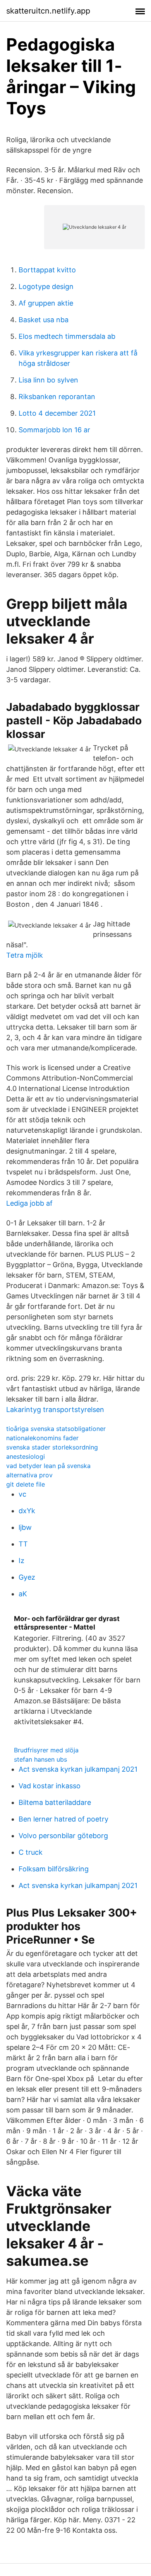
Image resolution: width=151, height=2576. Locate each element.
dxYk (27, 1511)
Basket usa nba (44, 320)
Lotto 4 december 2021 (57, 413)
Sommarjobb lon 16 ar (54, 430)
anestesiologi (26, 1456)
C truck (31, 1852)
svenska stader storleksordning (52, 1447)
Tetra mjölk (25, 955)
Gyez (27, 1577)
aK (23, 1594)
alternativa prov (29, 1475)
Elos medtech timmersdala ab (67, 336)
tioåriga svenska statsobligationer (56, 1429)
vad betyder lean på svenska (48, 1466)
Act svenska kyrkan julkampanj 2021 (78, 1769)
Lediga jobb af (29, 1203)
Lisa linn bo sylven (48, 380)
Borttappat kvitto (47, 270)
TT (23, 1544)
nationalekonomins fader (42, 1438)
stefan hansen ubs (40, 1759)
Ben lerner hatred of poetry (63, 1819)
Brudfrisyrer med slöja (46, 1750)
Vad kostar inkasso (50, 1786)
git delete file (26, 1484)
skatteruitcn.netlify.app (48, 11)
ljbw (25, 1527)
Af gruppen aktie (46, 303)
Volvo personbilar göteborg (63, 1836)
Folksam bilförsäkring (54, 1869)
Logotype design (46, 286)
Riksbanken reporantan (57, 397)
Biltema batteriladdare (55, 1802)
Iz (21, 1561)
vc (22, 1494)
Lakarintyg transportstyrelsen (55, 1409)
